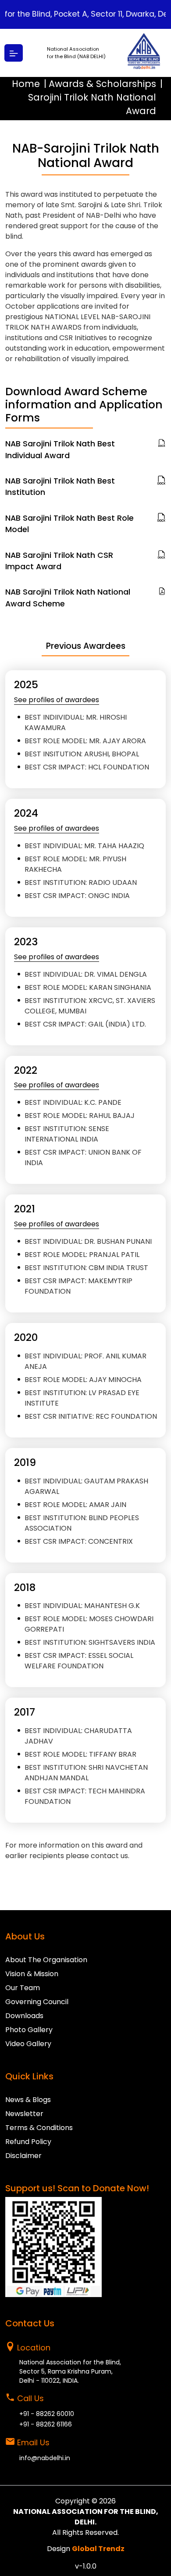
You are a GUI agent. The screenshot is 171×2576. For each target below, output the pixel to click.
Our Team (23, 1988)
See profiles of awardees (57, 700)
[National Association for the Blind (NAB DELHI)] (144, 53)
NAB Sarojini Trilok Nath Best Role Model (69, 524)
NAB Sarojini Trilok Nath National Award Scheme (68, 598)
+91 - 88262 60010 (47, 2414)
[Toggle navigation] (14, 53)
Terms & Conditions (39, 2128)
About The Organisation (46, 1960)
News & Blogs (28, 2100)
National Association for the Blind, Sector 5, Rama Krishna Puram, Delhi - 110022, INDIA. (70, 2371)
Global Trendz (98, 2549)
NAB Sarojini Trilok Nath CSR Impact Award (59, 561)
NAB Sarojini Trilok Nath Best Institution (60, 487)
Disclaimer (23, 2156)
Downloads (24, 2016)
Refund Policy (28, 2142)
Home (26, 84)
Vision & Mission (32, 1974)
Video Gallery (28, 2044)
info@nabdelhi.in (45, 2458)
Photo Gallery (29, 2030)
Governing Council (37, 2002)
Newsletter (24, 2114)
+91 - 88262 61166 (46, 2424)
